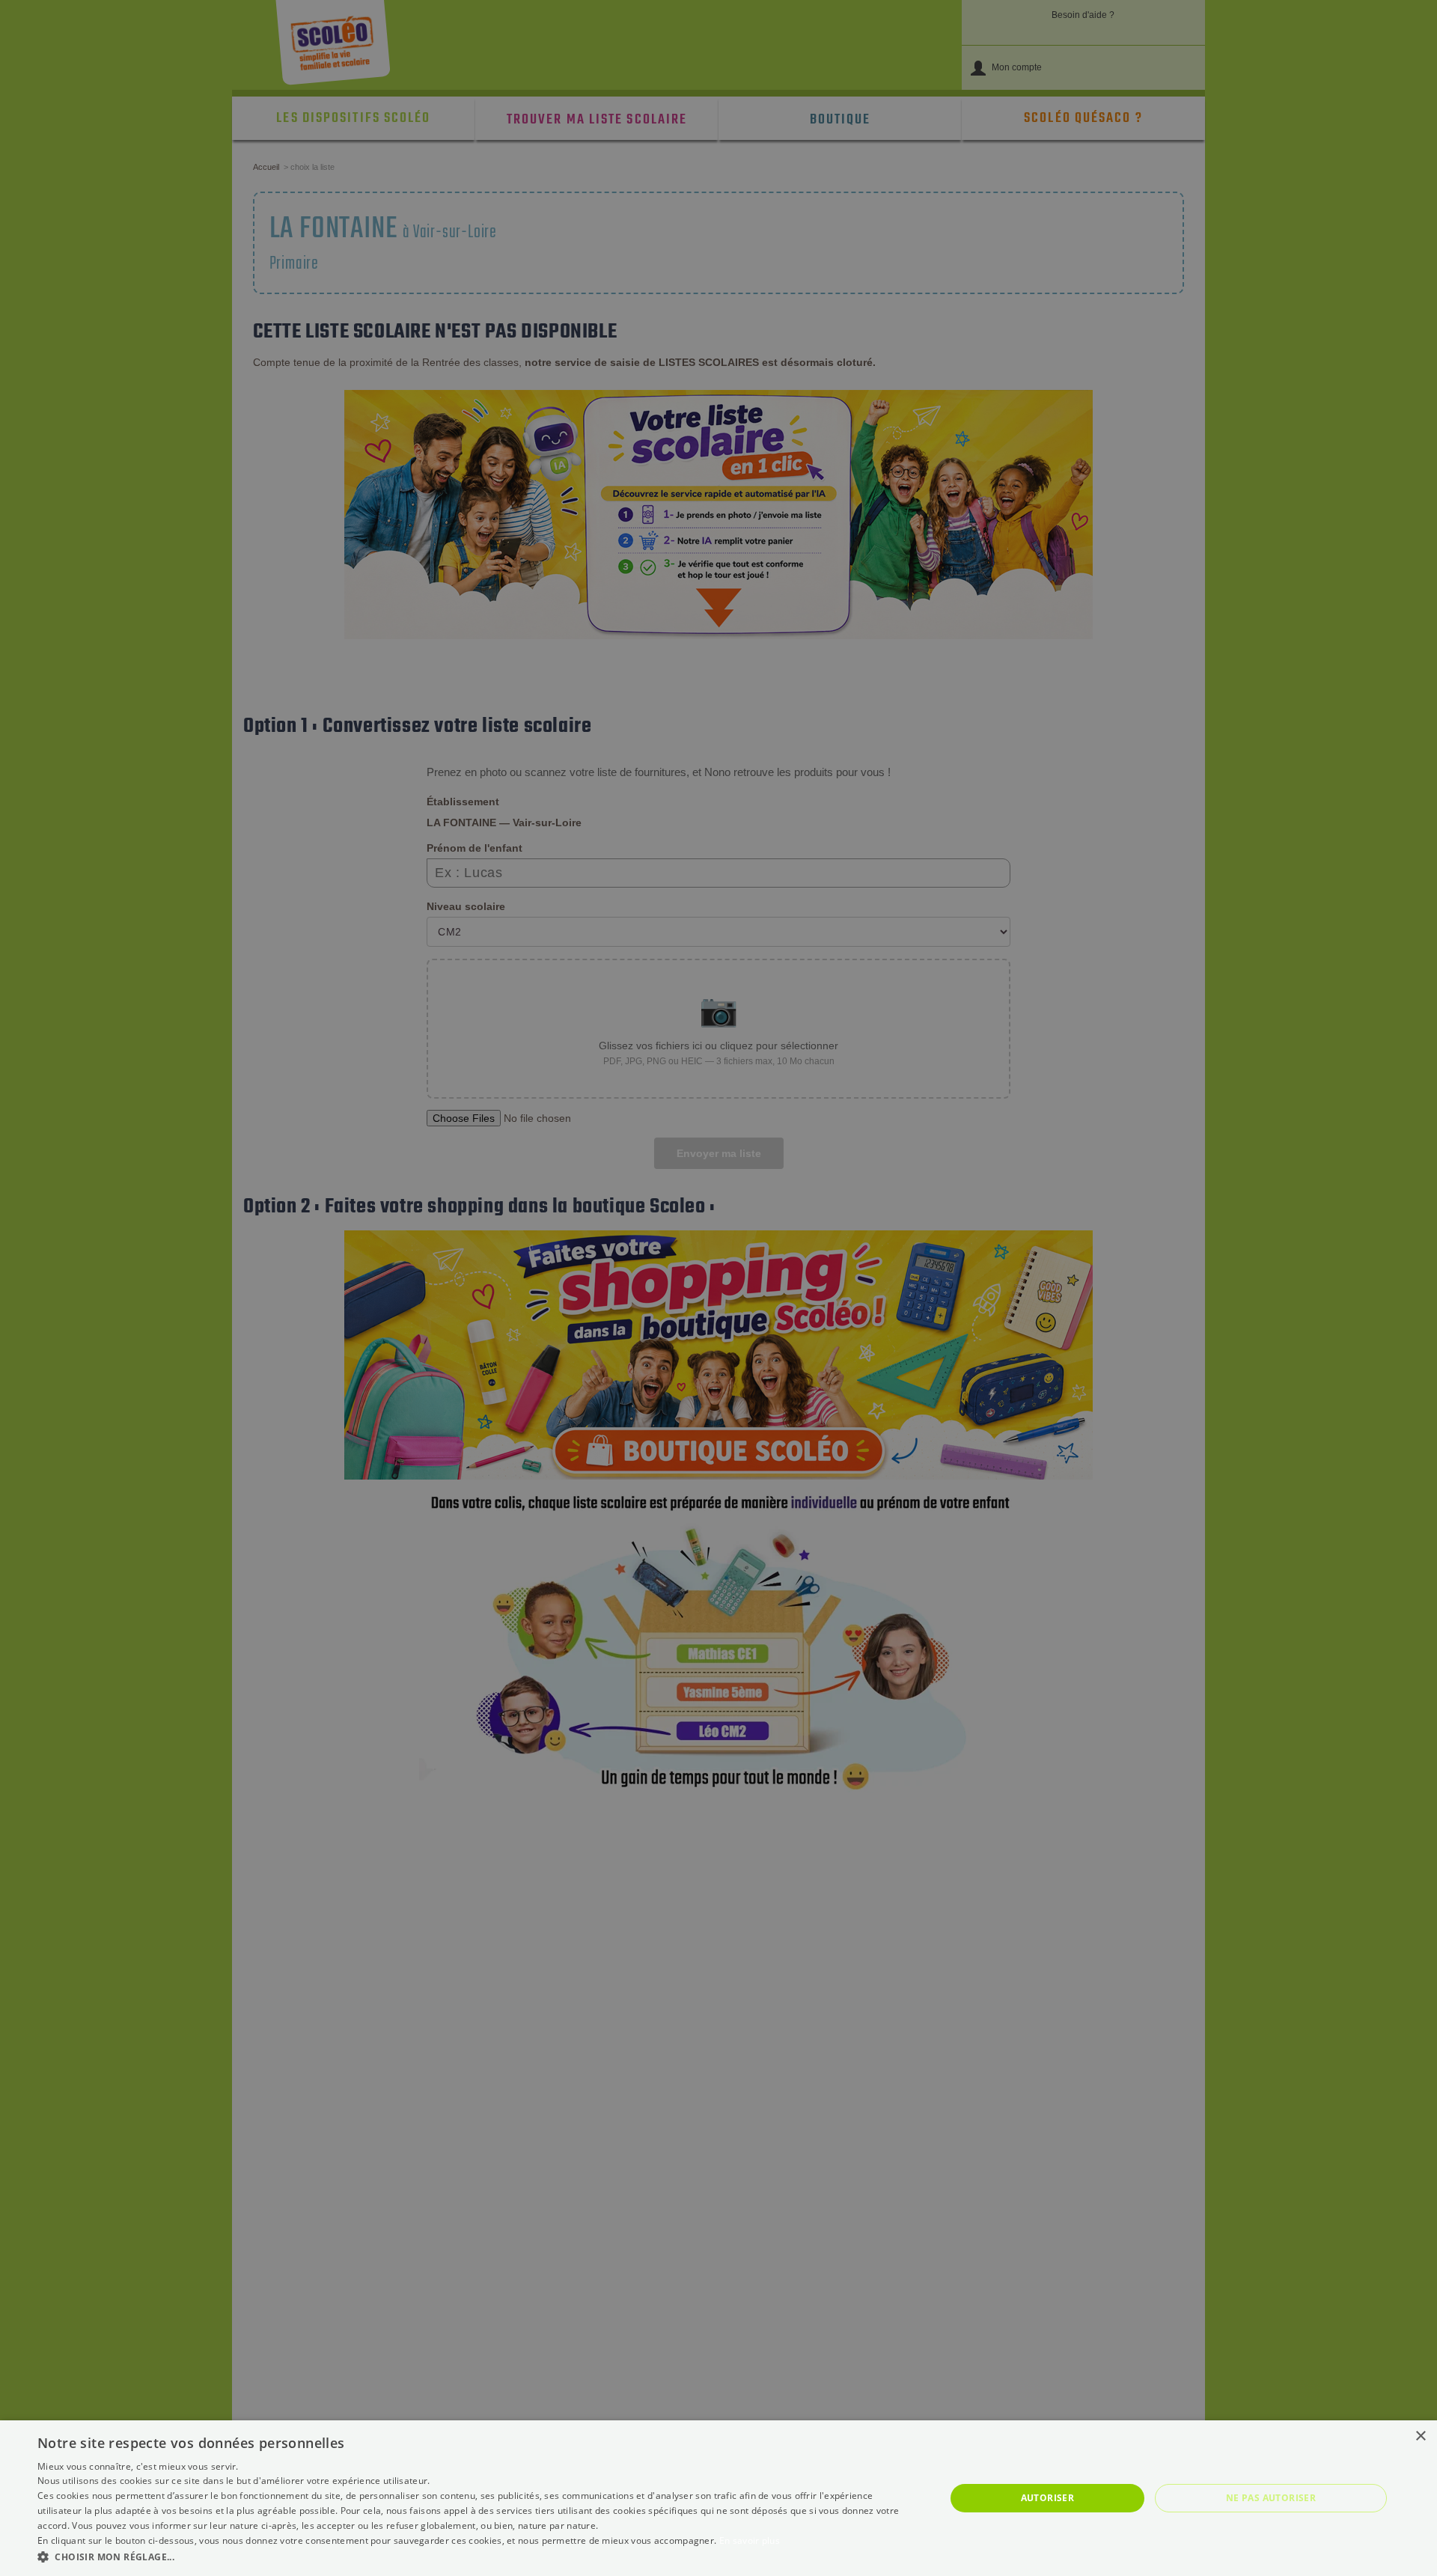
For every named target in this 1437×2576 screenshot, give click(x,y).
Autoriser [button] (1048, 2498)
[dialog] (718, 2498)
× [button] (1420, 2436)
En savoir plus (750, 2540)
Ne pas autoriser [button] (1271, 2498)
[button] (478, 2556)
